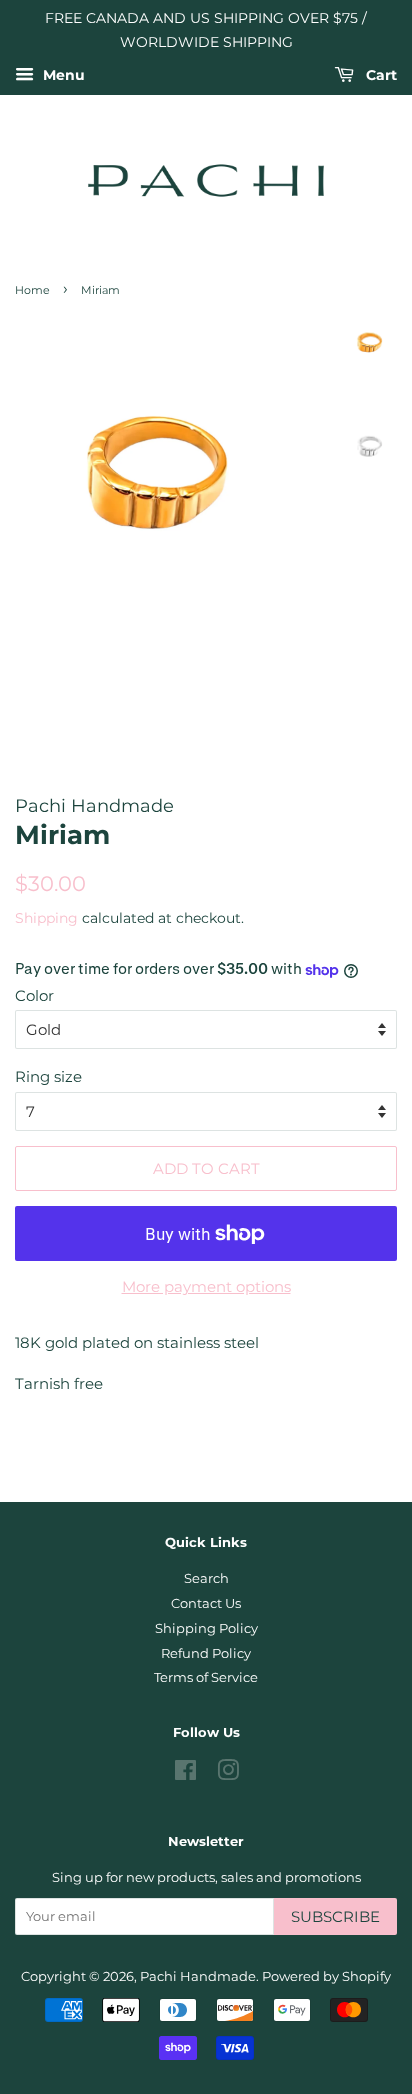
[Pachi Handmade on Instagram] (228, 1774)
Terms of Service (206, 1677)
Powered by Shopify (326, 1976)
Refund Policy (206, 1653)
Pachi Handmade (198, 1976)
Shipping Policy (206, 1628)
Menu (62, 75)
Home (32, 290)
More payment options (206, 1286)
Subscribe (335, 1916)
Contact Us (206, 1603)
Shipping (46, 918)
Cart (379, 75)
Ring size (48, 1076)
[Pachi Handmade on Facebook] (185, 1774)
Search (206, 1578)
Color (34, 995)
